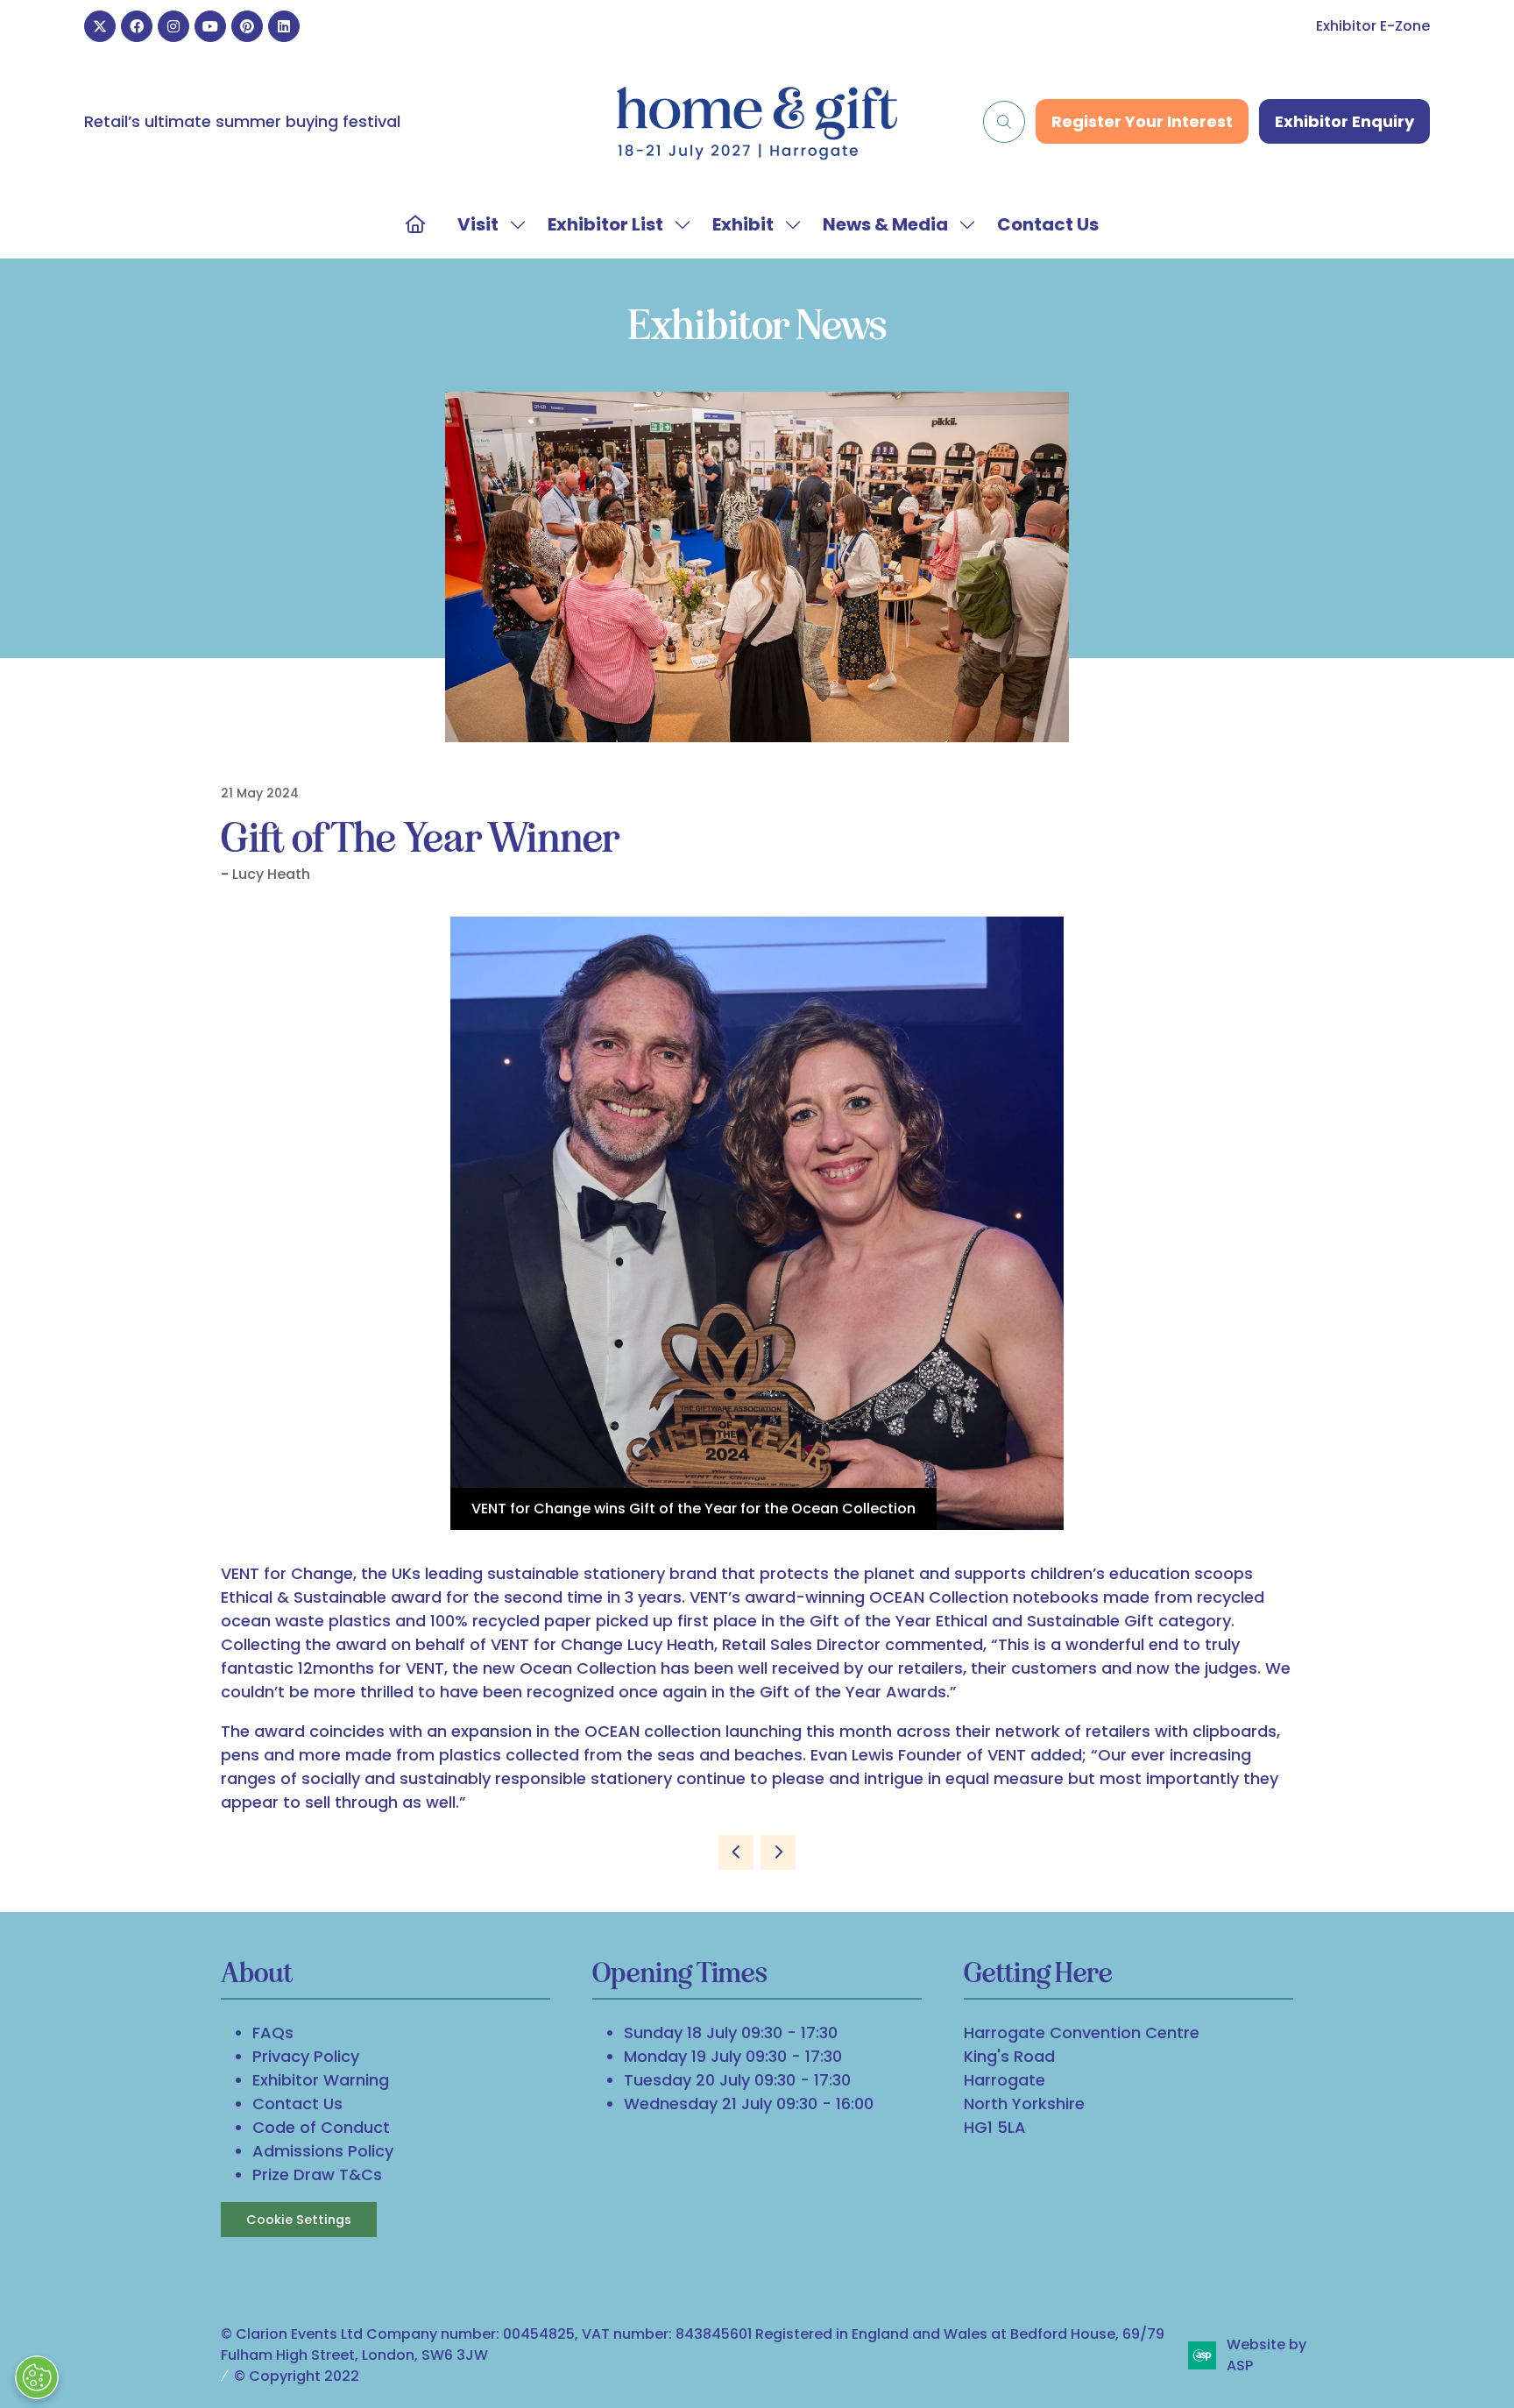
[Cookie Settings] (37, 2377)
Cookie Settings (299, 2220)
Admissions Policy (323, 2151)
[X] (100, 26)
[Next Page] (778, 1852)
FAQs (273, 2033)
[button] (1004, 122)
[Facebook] (137, 26)
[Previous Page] (736, 1852)
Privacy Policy (306, 2056)
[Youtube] (210, 26)
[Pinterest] (247, 26)
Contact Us (1048, 224)
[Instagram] (173, 26)
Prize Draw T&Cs (317, 2174)
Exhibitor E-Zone (1373, 26)
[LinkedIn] (284, 26)
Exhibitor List (605, 224)
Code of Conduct (321, 2127)
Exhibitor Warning (321, 2080)
